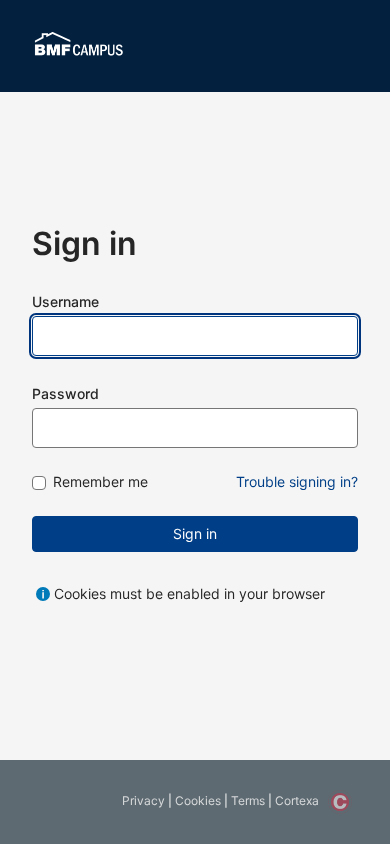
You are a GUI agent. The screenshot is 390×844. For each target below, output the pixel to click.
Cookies (198, 800)
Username (65, 301)
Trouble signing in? (297, 481)
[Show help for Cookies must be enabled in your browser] (43, 594)
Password (65, 393)
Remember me (100, 482)
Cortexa (297, 800)
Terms (248, 800)
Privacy (143, 800)
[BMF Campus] (79, 46)
